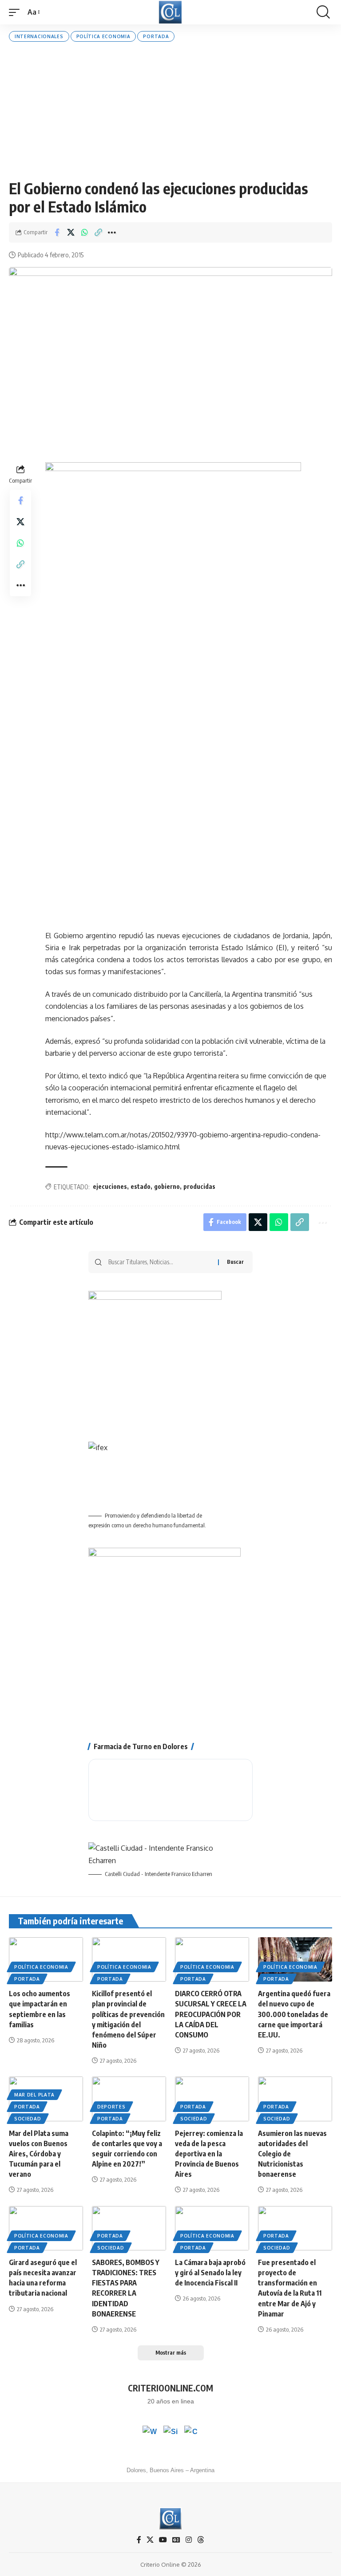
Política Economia (103, 36)
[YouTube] (163, 2540)
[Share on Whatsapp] (84, 232)
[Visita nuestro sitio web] (170, 2433)
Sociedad (28, 2119)
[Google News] (176, 2540)
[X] (150, 2540)
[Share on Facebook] (57, 232)
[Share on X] (71, 232)
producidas (199, 1186)
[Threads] (201, 2540)
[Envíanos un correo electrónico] (191, 2433)
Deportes (111, 2107)
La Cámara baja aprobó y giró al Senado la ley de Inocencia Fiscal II (210, 2273)
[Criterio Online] (170, 12)
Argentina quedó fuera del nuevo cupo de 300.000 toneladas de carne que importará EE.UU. (294, 2014)
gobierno (167, 1186)
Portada (156, 36)
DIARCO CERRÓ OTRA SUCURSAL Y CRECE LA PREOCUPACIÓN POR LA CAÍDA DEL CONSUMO (211, 2014)
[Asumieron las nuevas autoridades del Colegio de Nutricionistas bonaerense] (295, 2099)
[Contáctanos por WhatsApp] (150, 2433)
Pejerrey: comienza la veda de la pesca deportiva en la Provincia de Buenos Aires (209, 2154)
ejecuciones (110, 1186)
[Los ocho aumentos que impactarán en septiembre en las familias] (46, 1959)
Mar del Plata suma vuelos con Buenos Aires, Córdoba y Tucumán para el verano (39, 2154)
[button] (16, 12)
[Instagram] (189, 2540)
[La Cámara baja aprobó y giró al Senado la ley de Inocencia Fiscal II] (212, 2228)
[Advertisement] (170, 110)
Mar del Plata (34, 2095)
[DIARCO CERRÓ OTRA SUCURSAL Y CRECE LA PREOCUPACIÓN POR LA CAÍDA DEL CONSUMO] (212, 1959)
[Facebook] (139, 2540)
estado (141, 1186)
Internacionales (39, 36)
